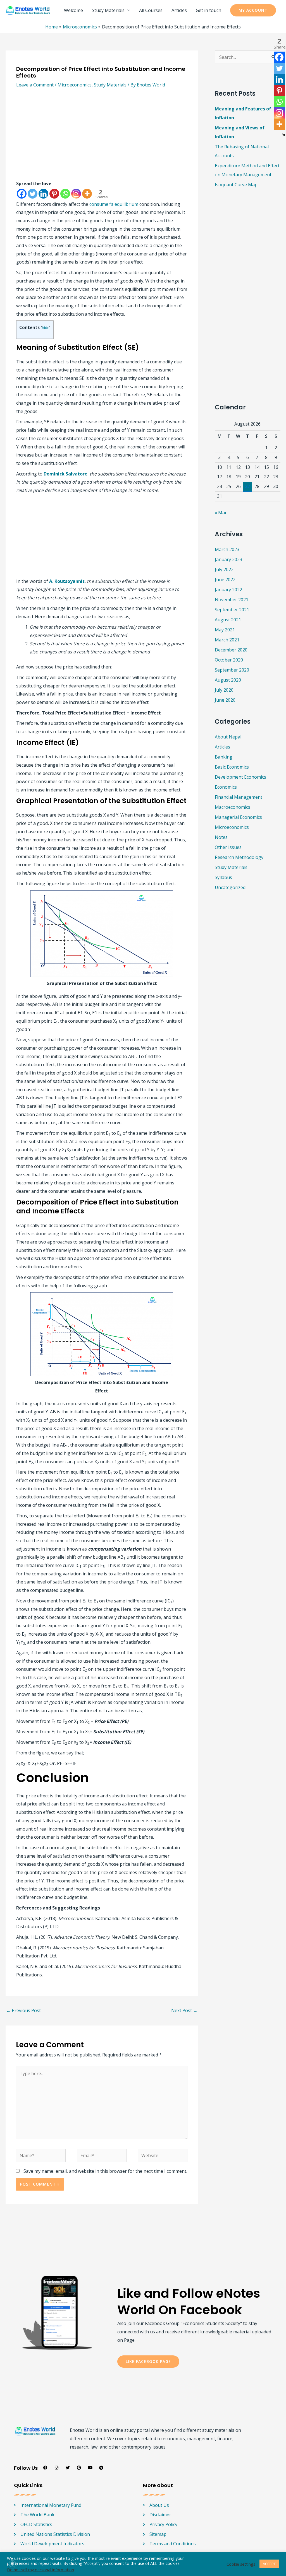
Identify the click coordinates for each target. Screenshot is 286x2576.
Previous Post (23, 2010)
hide (46, 328)
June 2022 (225, 580)
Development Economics (240, 777)
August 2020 (228, 680)
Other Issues (228, 847)
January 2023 (228, 559)
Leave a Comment (35, 85)
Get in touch (208, 10)
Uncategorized (230, 887)
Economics (226, 787)
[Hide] (284, 135)
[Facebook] (22, 194)
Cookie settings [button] (241, 2564)
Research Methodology (239, 857)
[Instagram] (76, 194)
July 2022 (224, 569)
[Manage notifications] (12, 2564)
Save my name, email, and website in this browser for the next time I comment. (105, 2171)
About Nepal (228, 737)
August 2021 (228, 620)
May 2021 (225, 630)
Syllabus (223, 877)
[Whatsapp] (65, 194)
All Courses (151, 10)
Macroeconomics (233, 807)
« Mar (221, 513)
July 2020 (224, 690)
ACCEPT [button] (269, 2564)
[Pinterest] (54, 194)
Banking (224, 757)
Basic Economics (232, 767)
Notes (221, 837)
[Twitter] (33, 194)
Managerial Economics (238, 817)
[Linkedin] (43, 194)
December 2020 (231, 650)
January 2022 (228, 590)
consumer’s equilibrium (114, 204)
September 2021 (232, 610)
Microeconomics (75, 85)
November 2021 (232, 600)
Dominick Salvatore (65, 474)
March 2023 (227, 549)
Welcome (73, 10)
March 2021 (227, 640)
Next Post (184, 2010)
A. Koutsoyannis (67, 581)
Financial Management (239, 797)
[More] (87, 194)
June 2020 (225, 700)
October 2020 (229, 660)
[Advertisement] (102, 138)
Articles (179, 10)
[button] (253, 10)
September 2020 (232, 670)
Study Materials (108, 10)
